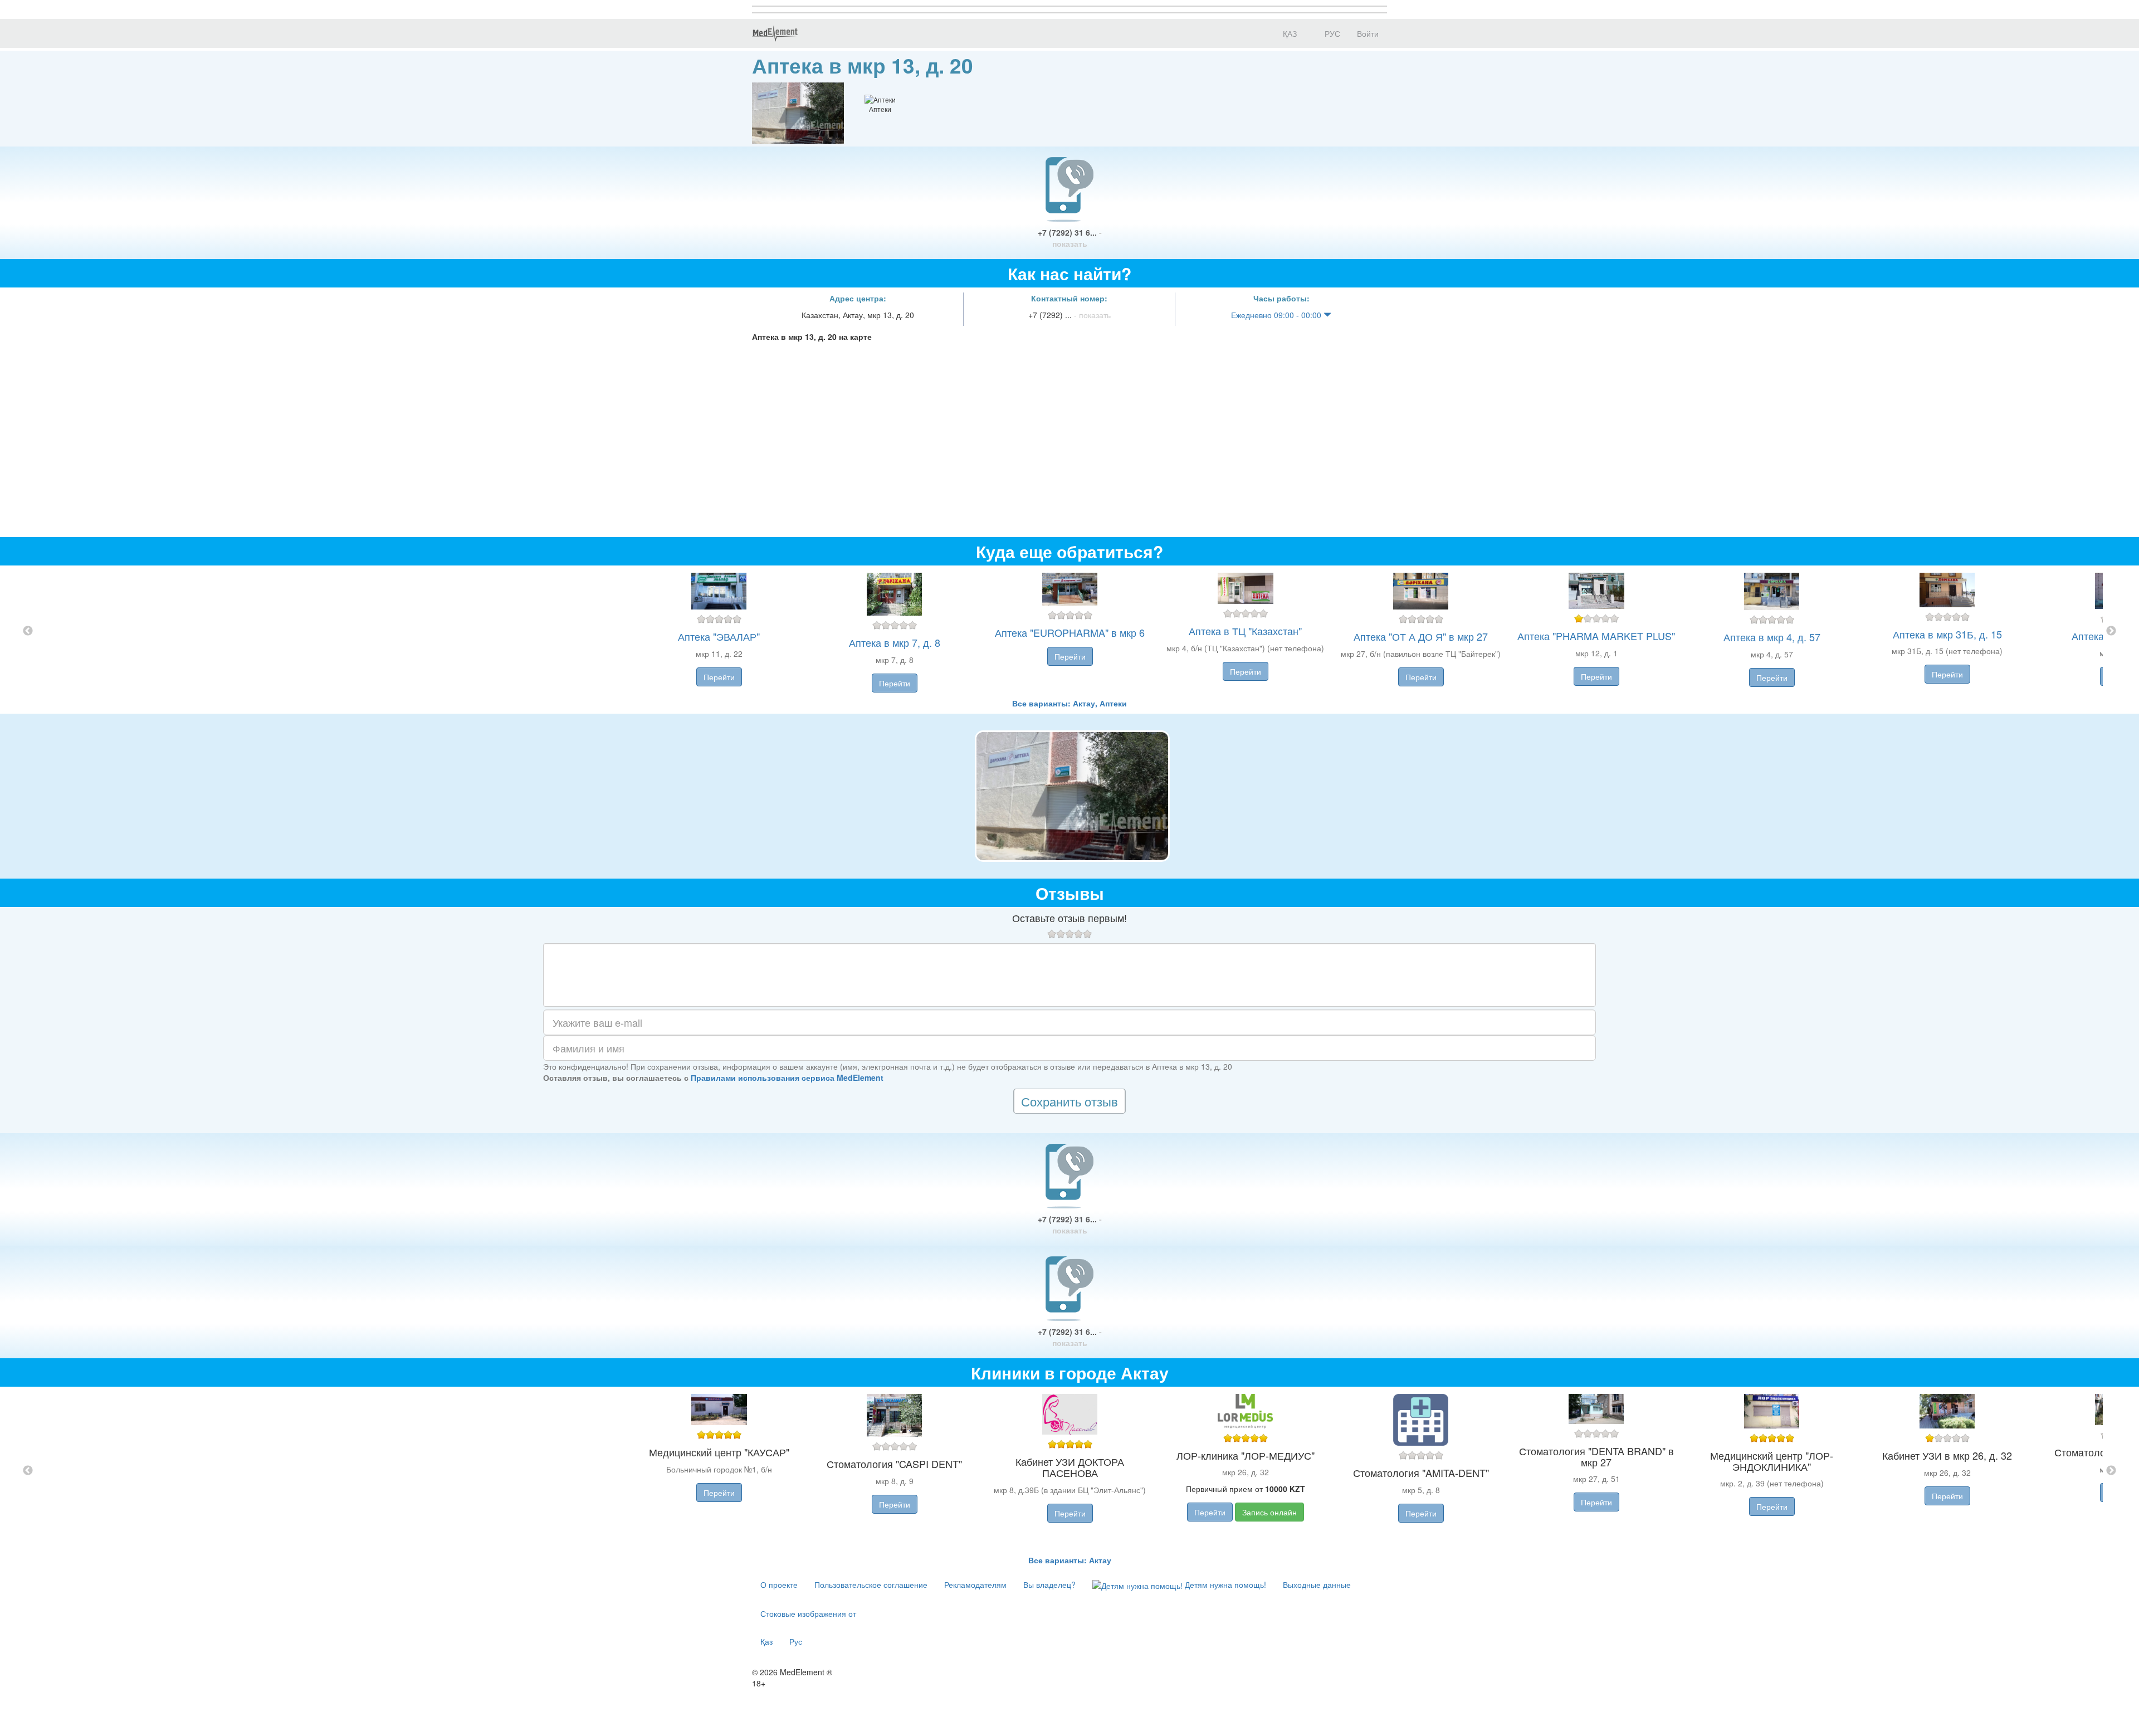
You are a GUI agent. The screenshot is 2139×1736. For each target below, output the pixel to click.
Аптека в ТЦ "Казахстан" (1245, 631)
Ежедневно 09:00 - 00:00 (1277, 315)
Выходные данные (1317, 1584)
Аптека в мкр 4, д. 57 (1772, 637)
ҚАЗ (1289, 33)
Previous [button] (28, 631)
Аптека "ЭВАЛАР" (719, 636)
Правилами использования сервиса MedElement (787, 1077)
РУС (1331, 33)
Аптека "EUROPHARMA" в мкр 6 (1070, 632)
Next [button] (2111, 631)
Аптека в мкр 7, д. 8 (895, 642)
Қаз (766, 1641)
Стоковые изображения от (808, 1613)
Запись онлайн (1269, 1512)
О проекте (779, 1584)
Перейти (719, 677)
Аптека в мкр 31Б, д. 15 (1947, 634)
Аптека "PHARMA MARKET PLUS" (1596, 636)
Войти (1368, 33)
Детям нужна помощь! (1224, 1584)
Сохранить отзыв (1069, 1101)
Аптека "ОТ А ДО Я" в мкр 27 (1421, 636)
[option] (1070, 632)
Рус (796, 1641)
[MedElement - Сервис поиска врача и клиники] (775, 33)
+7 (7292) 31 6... (1070, 238)
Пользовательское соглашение (871, 1584)
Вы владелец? (1049, 1584)
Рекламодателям (975, 1584)
